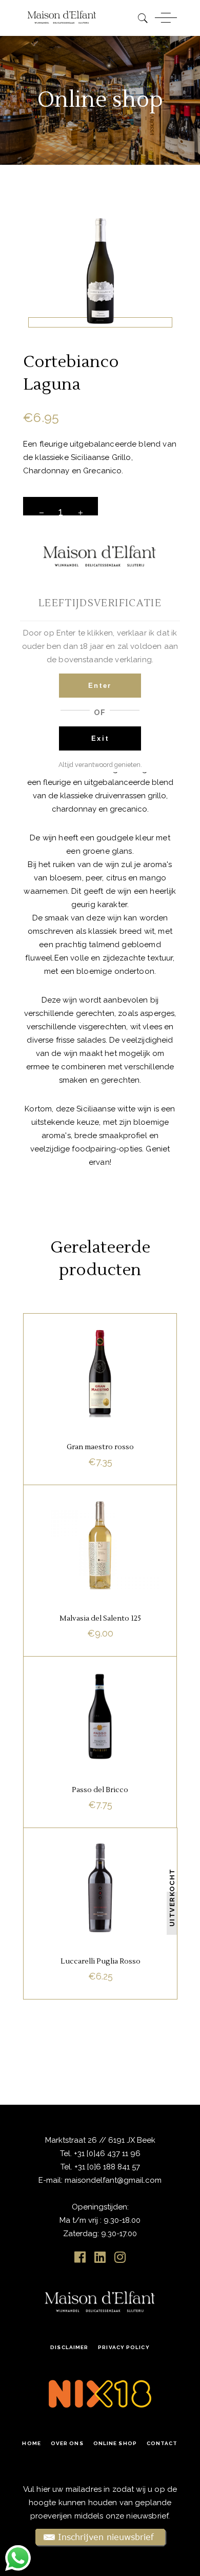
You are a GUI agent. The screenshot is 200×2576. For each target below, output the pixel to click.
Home (31, 2443)
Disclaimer (69, 2347)
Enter (100, 686)
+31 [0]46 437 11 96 (106, 2154)
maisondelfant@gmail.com (113, 2180)
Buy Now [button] (100, 1464)
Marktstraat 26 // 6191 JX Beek (100, 2140)
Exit (100, 738)
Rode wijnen (100, 1352)
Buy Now (101, 1977)
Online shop (115, 2443)
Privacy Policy (124, 2347)
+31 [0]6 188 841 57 (107, 2167)
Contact (162, 2443)
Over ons (67, 2443)
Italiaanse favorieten (99, 1338)
